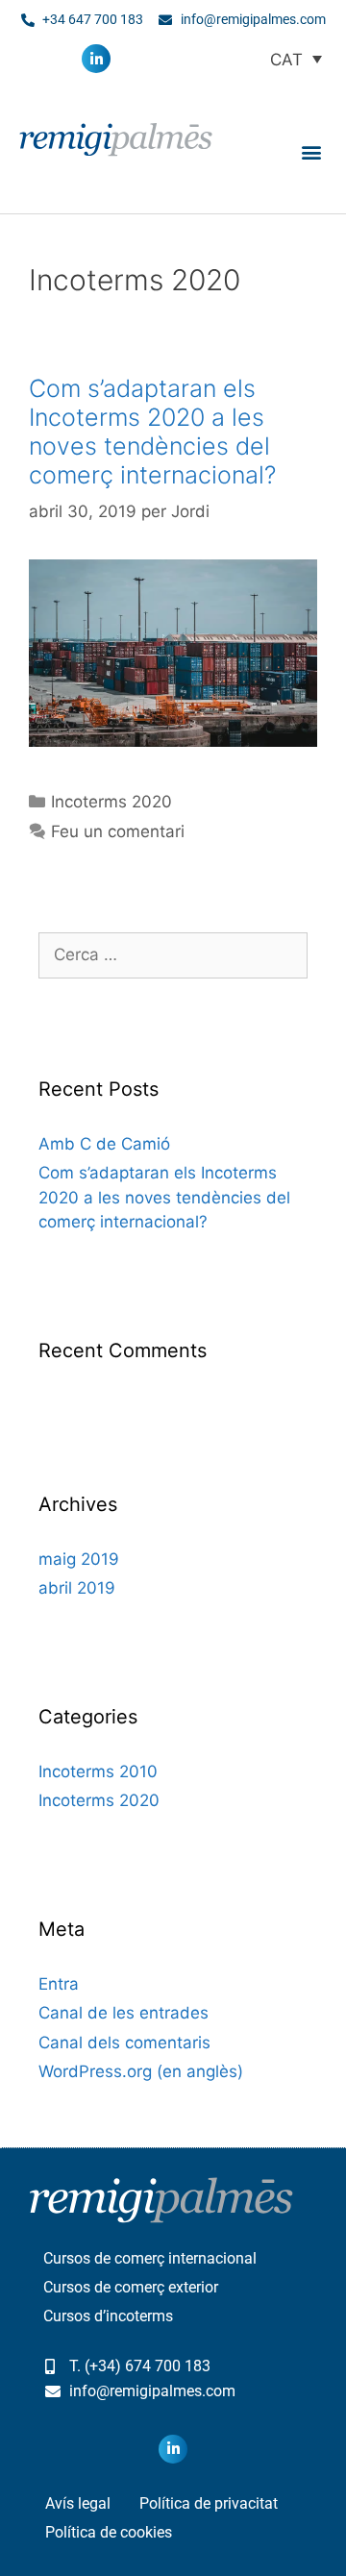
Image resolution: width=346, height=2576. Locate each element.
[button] (311, 151)
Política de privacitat (209, 2503)
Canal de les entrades (124, 2013)
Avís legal (78, 2503)
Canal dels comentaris (124, 2043)
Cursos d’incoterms (108, 2316)
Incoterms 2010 (98, 1771)
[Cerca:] (173, 954)
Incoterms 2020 (111, 802)
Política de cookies (109, 2532)
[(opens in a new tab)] (173, 741)
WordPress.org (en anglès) (141, 2071)
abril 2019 (77, 1588)
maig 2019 (79, 1559)
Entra (59, 1984)
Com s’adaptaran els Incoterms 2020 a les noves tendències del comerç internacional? (152, 432)
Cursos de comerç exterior (131, 2287)
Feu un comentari (118, 831)
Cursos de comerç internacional (150, 2258)
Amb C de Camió (104, 1144)
